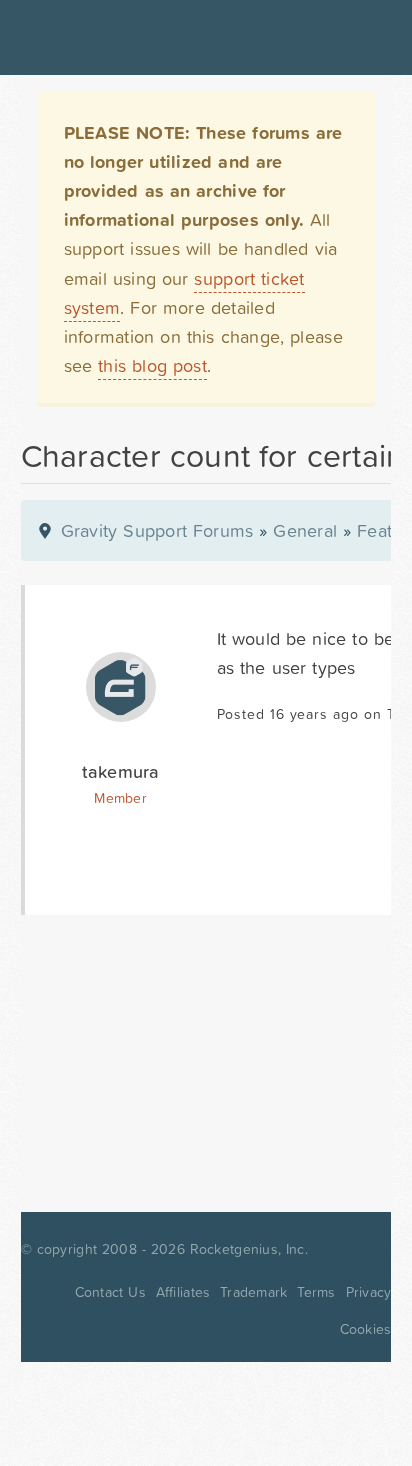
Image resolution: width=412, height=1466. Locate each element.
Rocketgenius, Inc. (249, 1249)
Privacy (369, 1292)
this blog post (152, 365)
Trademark (253, 1292)
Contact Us (110, 1292)
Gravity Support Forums (157, 530)
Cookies (366, 1329)
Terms (316, 1292)
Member (120, 798)
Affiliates (183, 1292)
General (305, 530)
